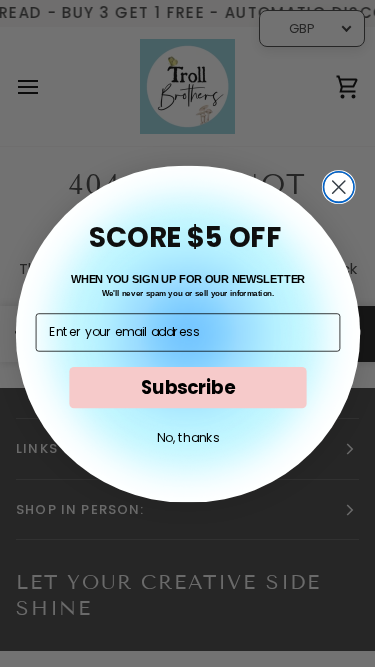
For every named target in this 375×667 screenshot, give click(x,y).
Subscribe (187, 386)
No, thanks (187, 437)
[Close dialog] (338, 186)
